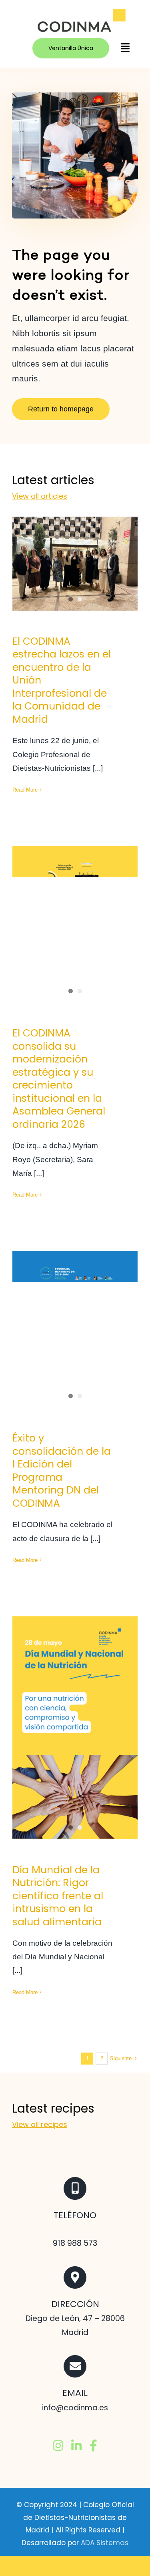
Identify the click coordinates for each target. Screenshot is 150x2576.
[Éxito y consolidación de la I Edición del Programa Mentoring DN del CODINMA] (75, 1329)
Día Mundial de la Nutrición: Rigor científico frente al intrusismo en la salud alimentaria (58, 1896)
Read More (25, 790)
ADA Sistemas (105, 2543)
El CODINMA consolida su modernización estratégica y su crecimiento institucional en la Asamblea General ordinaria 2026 (75, 882)
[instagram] (58, 2446)
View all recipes (40, 2124)
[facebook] (93, 2446)
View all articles (40, 496)
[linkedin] (76, 2446)
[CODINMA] (81, 12)
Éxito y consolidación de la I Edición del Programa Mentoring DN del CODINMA (75, 1304)
